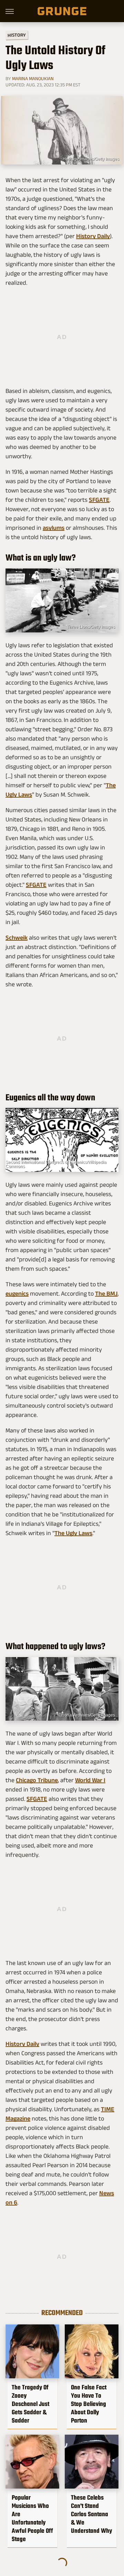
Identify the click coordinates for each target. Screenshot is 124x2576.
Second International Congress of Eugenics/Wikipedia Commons (56, 1164)
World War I (90, 1780)
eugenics (17, 1294)
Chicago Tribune (37, 1780)
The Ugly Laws (73, 1533)
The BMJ (106, 1294)
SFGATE (99, 500)
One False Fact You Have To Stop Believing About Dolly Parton (89, 2404)
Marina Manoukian (33, 78)
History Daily (93, 236)
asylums (54, 528)
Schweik (17, 938)
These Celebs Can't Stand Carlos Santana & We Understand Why (91, 2514)
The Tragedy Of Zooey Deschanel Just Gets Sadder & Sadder (30, 2404)
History (17, 35)
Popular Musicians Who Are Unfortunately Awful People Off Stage (32, 2518)
